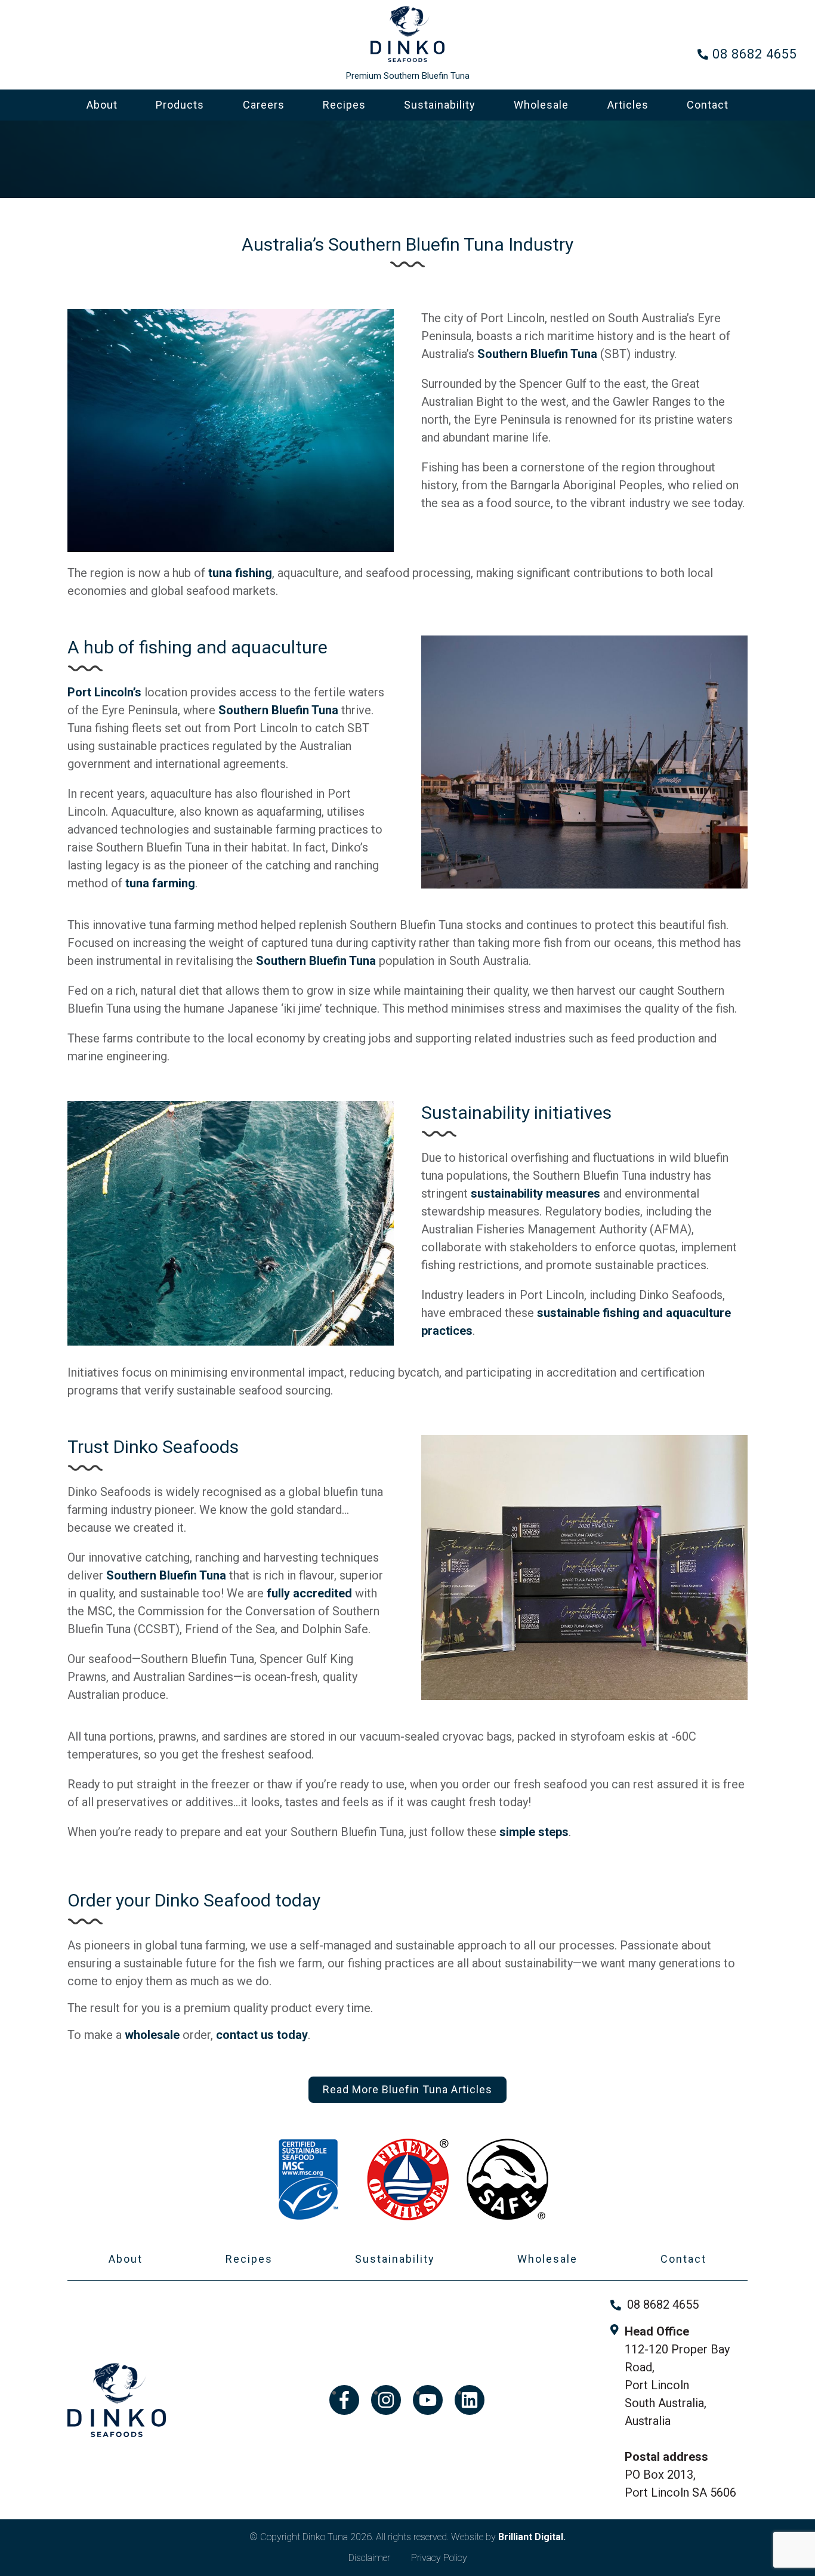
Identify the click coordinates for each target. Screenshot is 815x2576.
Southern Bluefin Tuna (537, 354)
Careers (264, 105)
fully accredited (309, 1593)
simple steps (534, 1832)
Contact (708, 105)
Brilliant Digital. (532, 2537)
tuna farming (160, 883)
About (102, 105)
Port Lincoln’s (104, 692)
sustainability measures (535, 1193)
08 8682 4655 (755, 54)
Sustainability (440, 105)
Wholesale (541, 105)
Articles (628, 105)
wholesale (152, 2035)
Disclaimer (369, 2558)
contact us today (262, 2035)
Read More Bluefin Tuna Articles (407, 2089)
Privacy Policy (439, 2558)
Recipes (344, 105)
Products (180, 105)
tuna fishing (240, 573)
